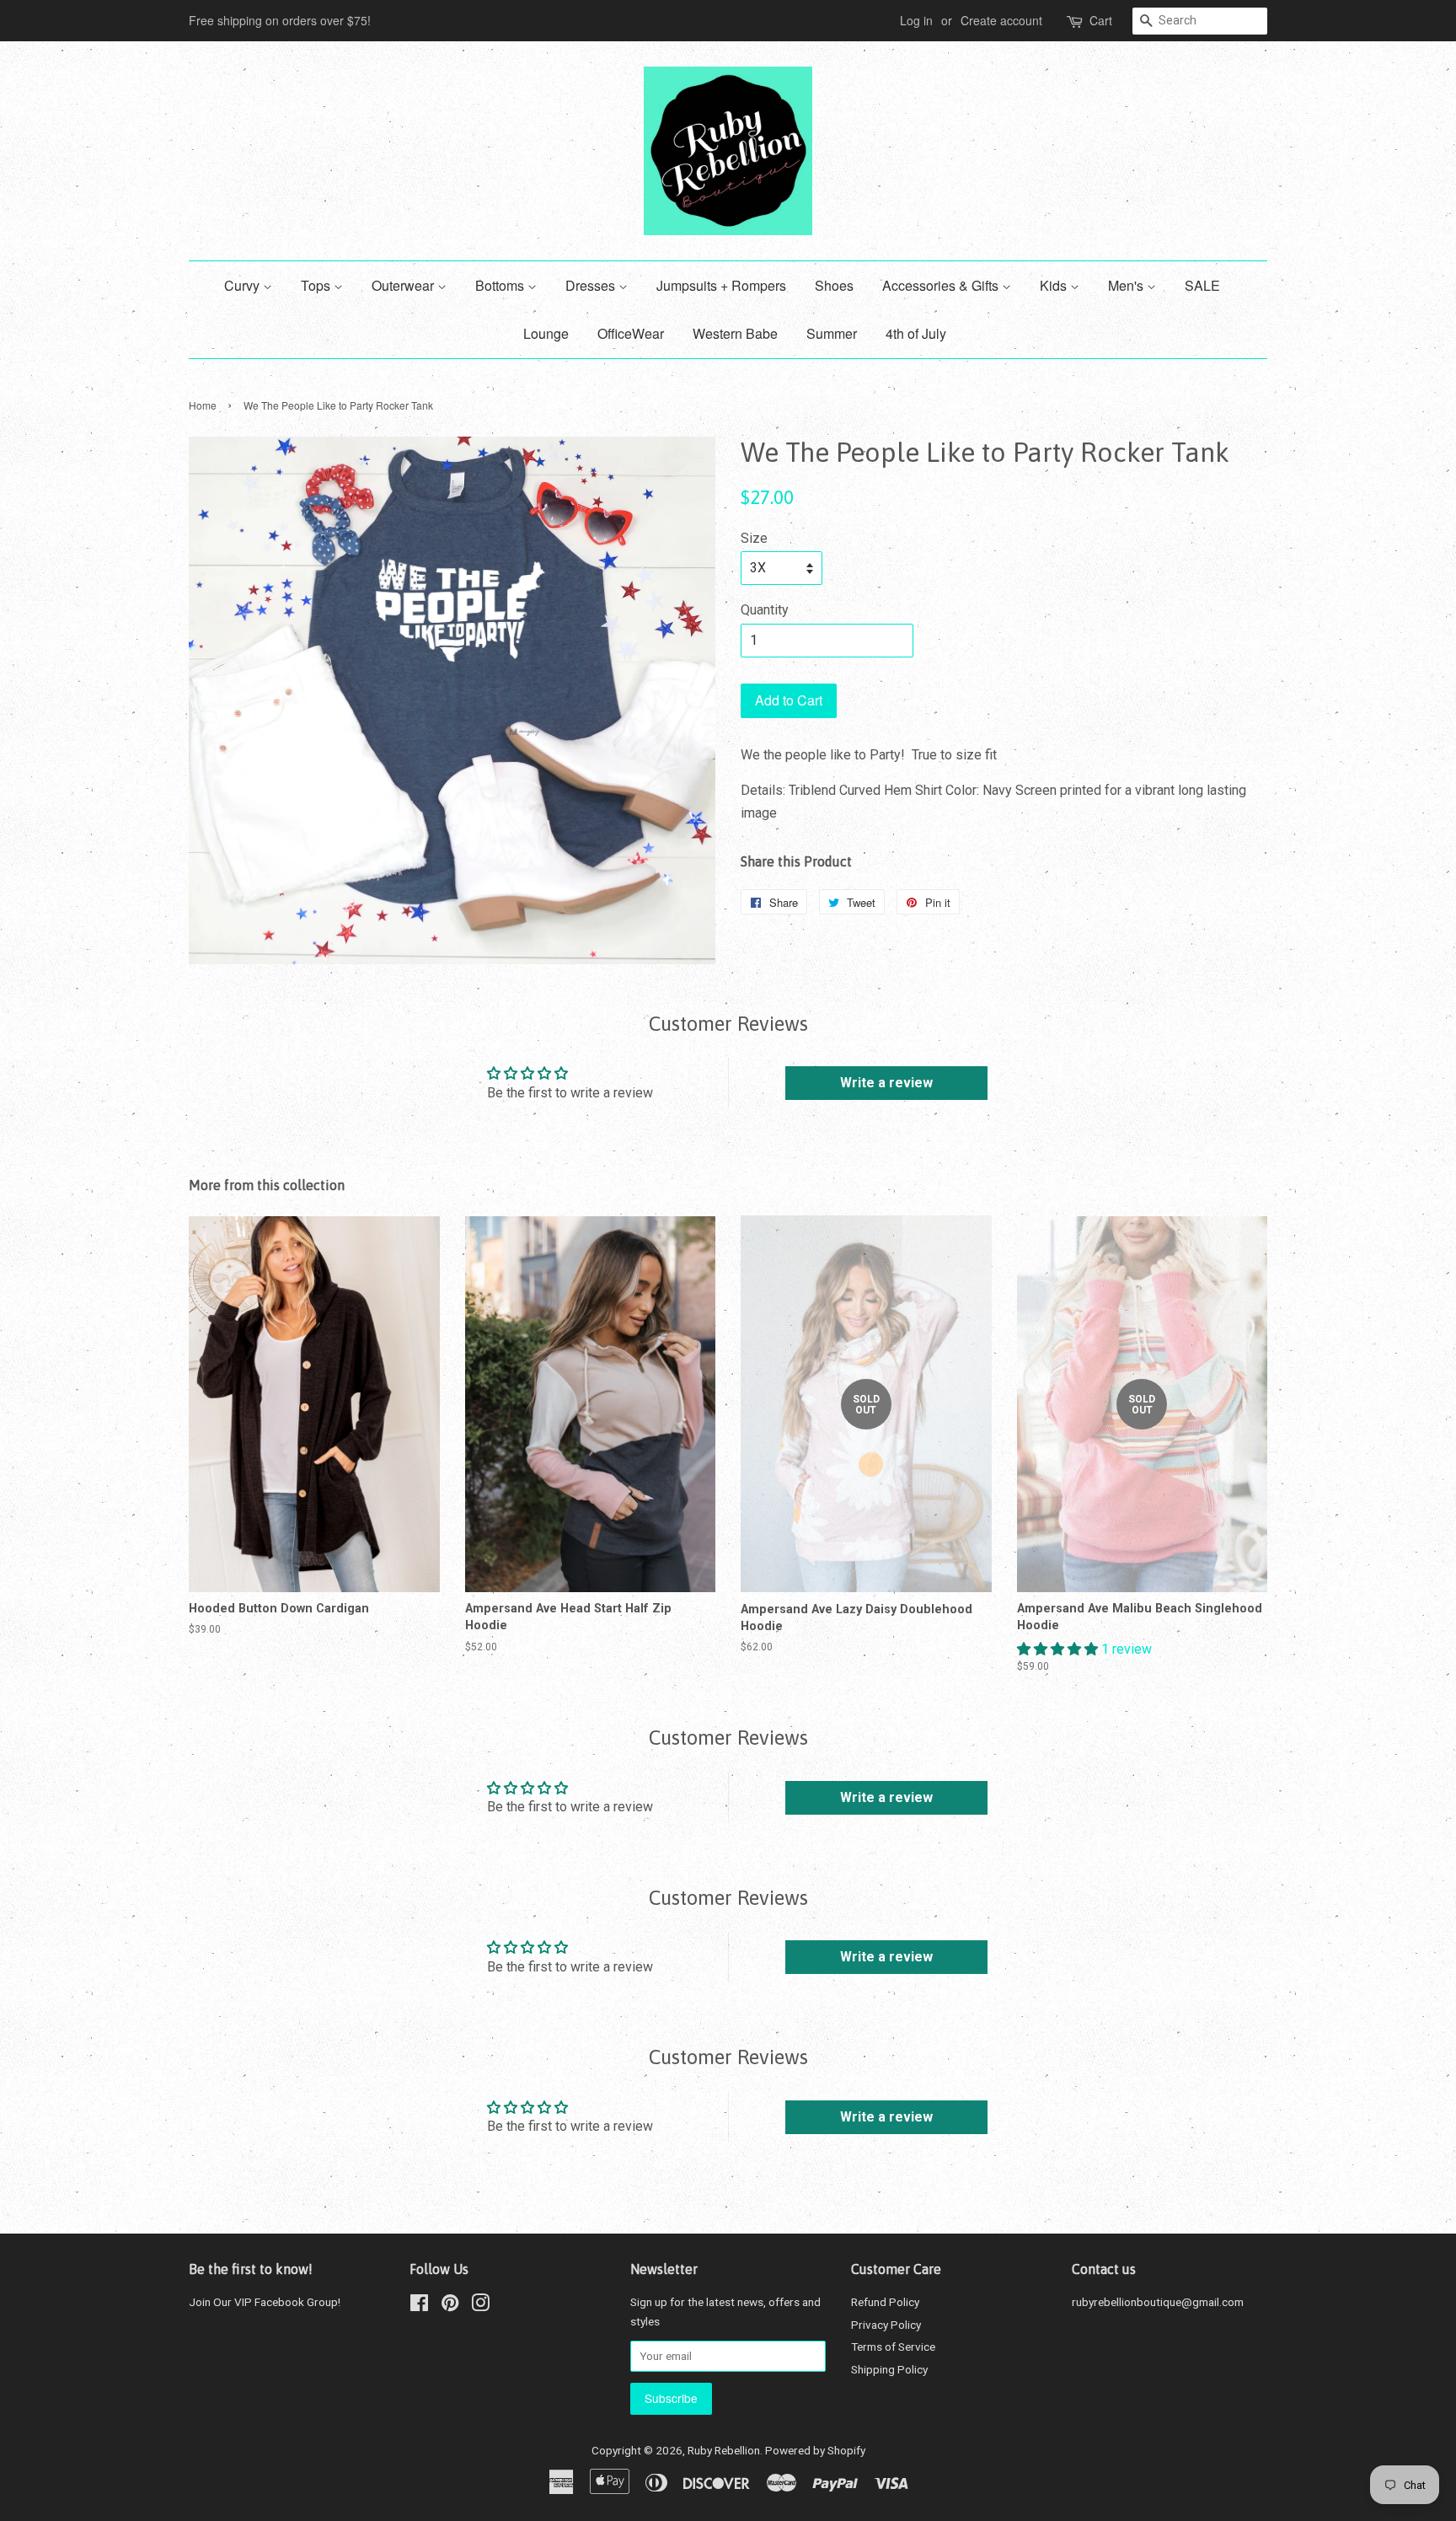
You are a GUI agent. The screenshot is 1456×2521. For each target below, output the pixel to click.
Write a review (886, 1083)
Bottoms (501, 285)
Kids (1055, 285)
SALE (1202, 285)
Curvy (244, 285)
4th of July (916, 333)
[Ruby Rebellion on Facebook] (419, 2306)
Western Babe (735, 333)
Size (754, 538)
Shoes (834, 285)
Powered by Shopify (815, 2450)
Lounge (546, 333)
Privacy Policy (886, 2325)
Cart (1101, 20)
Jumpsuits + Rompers (721, 285)
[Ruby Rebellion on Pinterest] (450, 2306)
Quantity (765, 610)
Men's (1127, 285)
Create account (1001, 20)
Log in (916, 20)
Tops (317, 285)
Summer (832, 333)
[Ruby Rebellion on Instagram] (480, 2306)
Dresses (592, 285)
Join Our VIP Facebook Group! (265, 2302)
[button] (1059, 1649)
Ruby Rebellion (724, 2450)
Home (203, 405)
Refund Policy (885, 2302)
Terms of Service (893, 2347)
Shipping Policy (889, 2369)
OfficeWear (631, 333)
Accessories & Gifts (942, 285)
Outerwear (404, 285)
